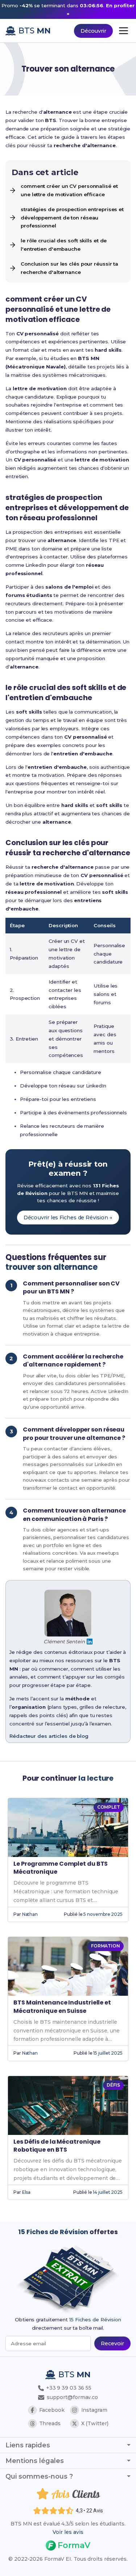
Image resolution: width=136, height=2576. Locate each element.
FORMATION (106, 1946)
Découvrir (93, 31)
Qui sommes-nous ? (39, 2476)
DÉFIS (113, 2085)
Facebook (52, 2410)
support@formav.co (72, 2397)
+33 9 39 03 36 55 (68, 2388)
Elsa (26, 2192)
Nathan (30, 1914)
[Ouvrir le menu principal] (123, 31)
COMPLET (109, 1807)
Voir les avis (68, 2532)
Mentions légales (35, 2461)
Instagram (94, 2410)
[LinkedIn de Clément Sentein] (90, 1642)
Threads (50, 2423)
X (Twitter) (95, 2423)
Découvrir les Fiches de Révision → (68, 1218)
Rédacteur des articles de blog (49, 1736)
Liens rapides (28, 2445)
